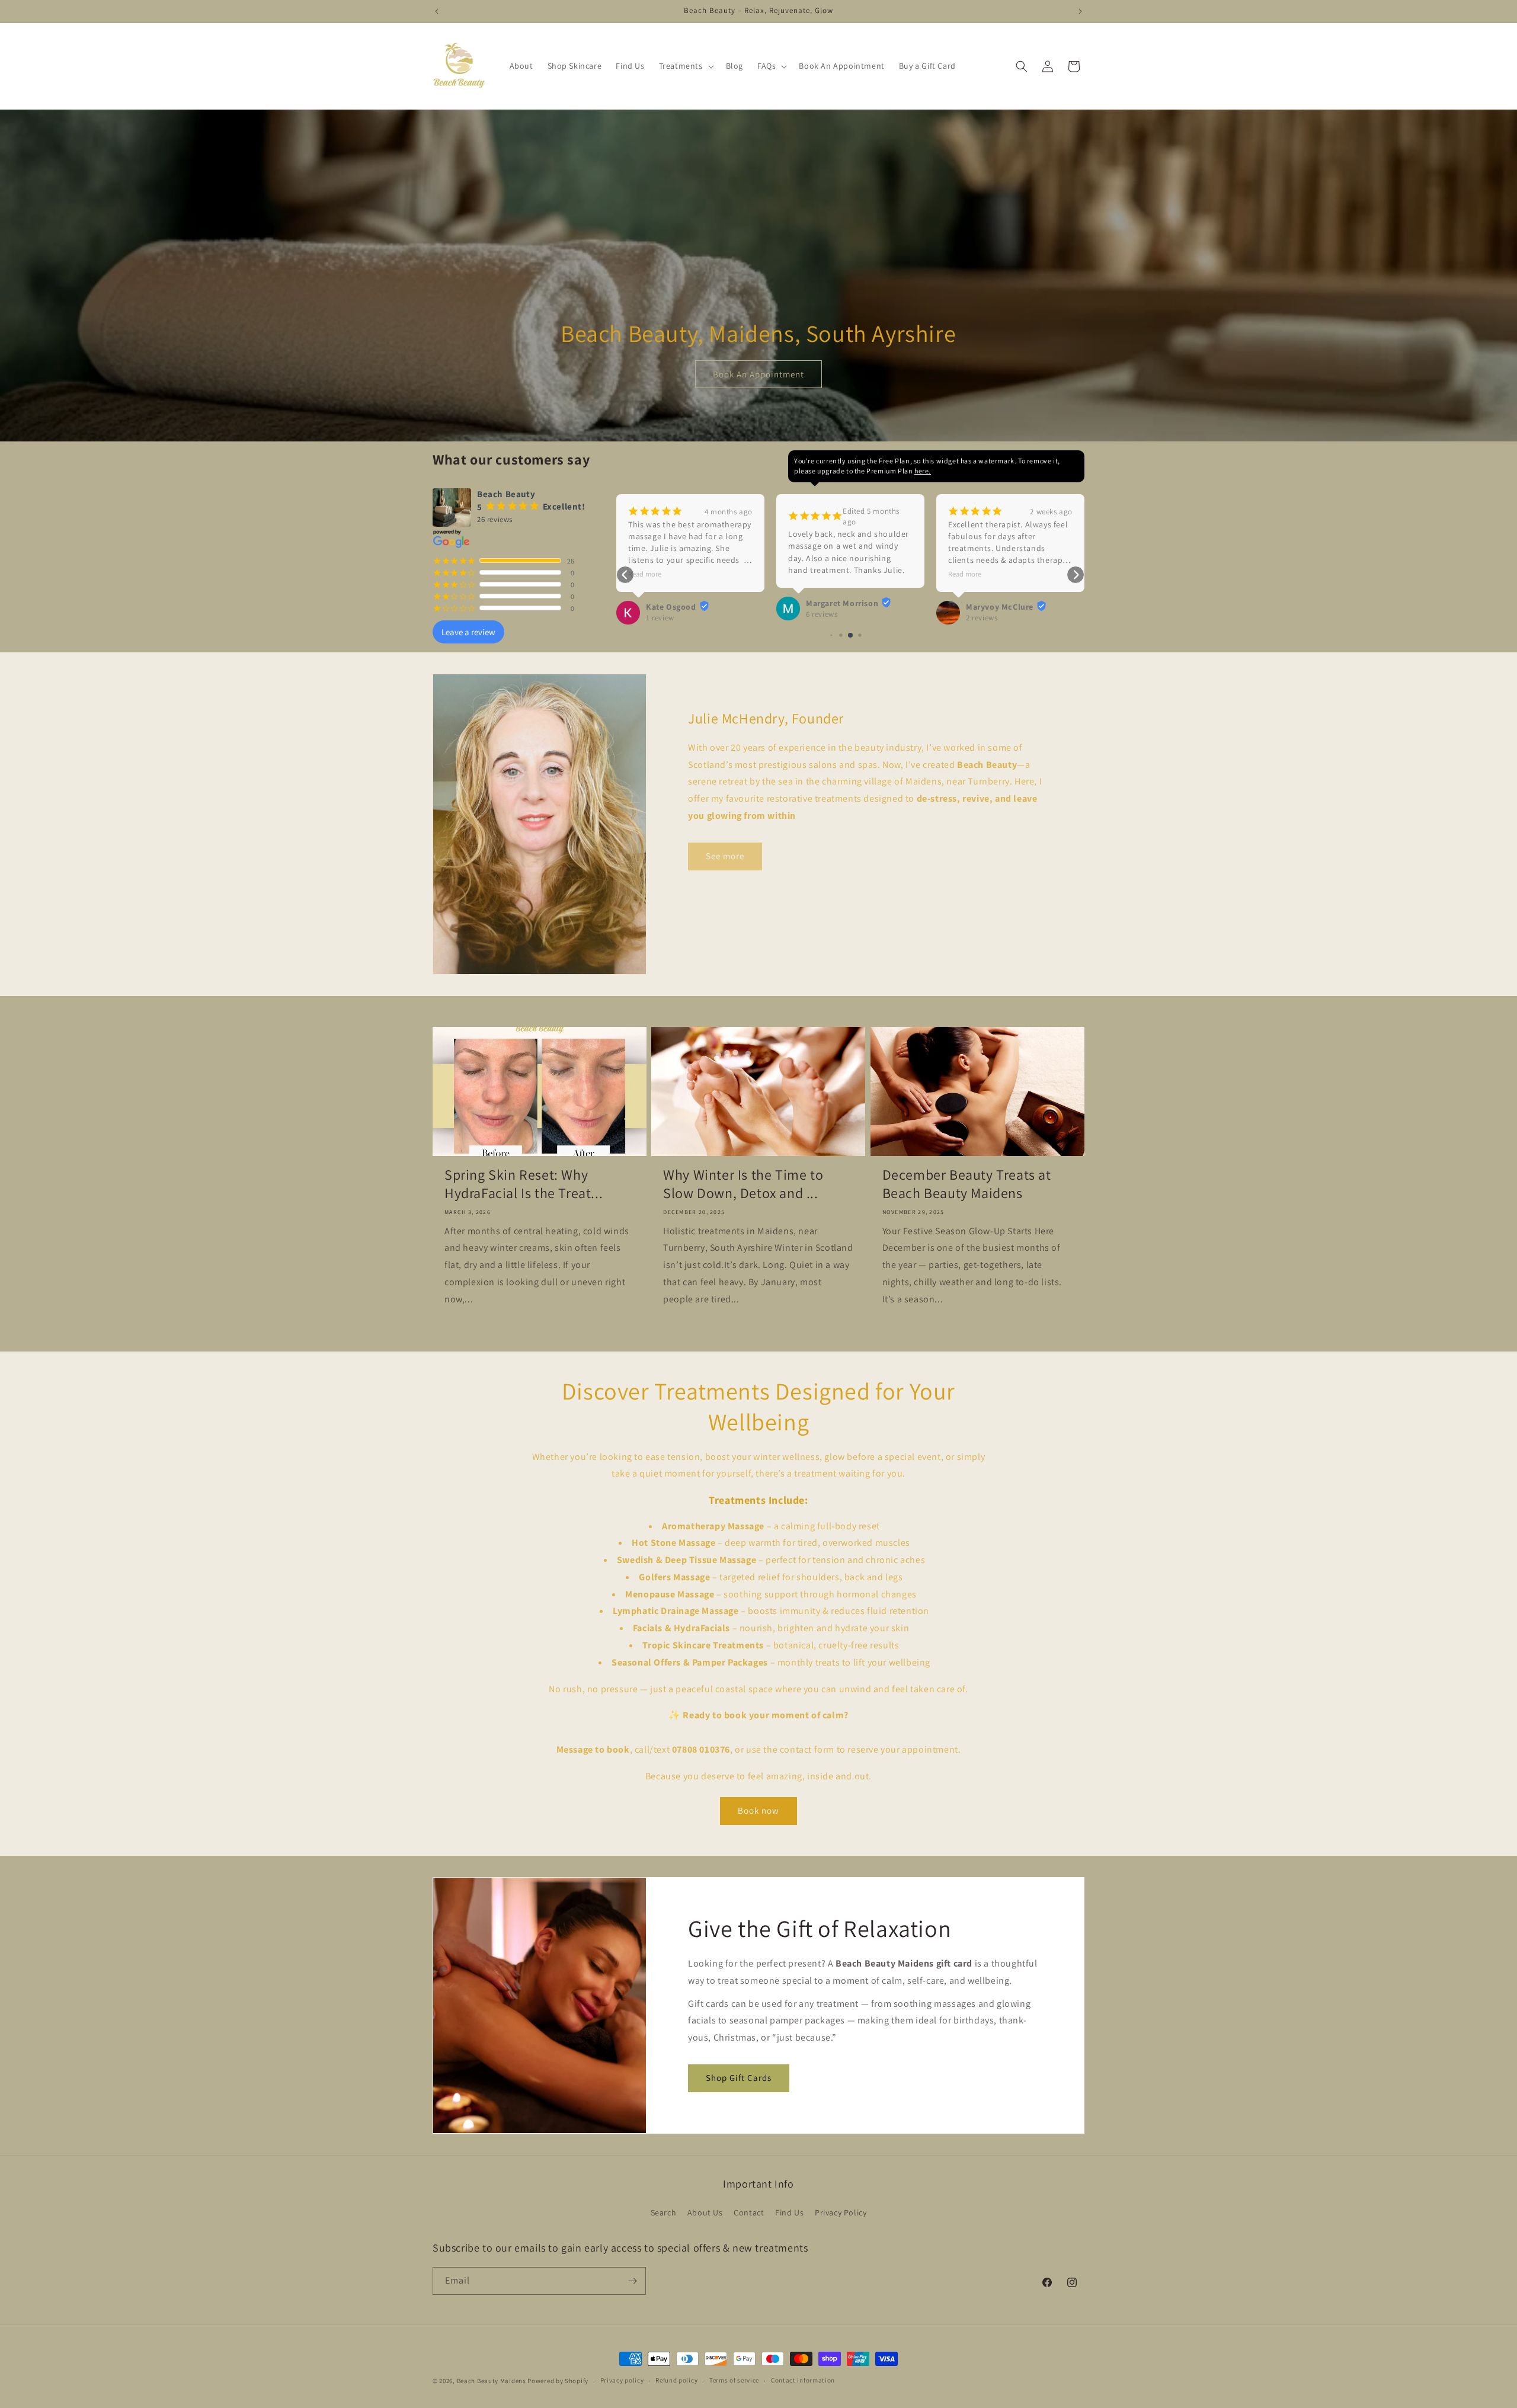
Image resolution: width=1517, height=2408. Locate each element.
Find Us (789, 2212)
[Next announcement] (1080, 11)
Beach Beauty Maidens (492, 2381)
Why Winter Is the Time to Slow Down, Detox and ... (743, 1184)
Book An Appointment (758, 374)
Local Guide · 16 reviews (1007, 580)
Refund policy (676, 2380)
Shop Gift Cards (739, 2078)
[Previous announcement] (437, 11)
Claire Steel (988, 569)
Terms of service (734, 2380)
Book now (758, 1810)
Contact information (803, 2380)
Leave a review (468, 632)
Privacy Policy (841, 2212)
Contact (749, 2212)
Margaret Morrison (682, 603)
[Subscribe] (632, 2281)
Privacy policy (622, 2380)
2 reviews (822, 618)
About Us (705, 2212)
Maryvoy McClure (840, 607)
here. (923, 471)
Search (664, 2212)
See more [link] (725, 856)
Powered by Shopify (558, 2381)
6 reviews (662, 614)
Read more (805, 574)
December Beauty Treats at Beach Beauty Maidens (967, 1184)
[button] (685, 66)
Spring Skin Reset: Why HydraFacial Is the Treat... (524, 1184)
